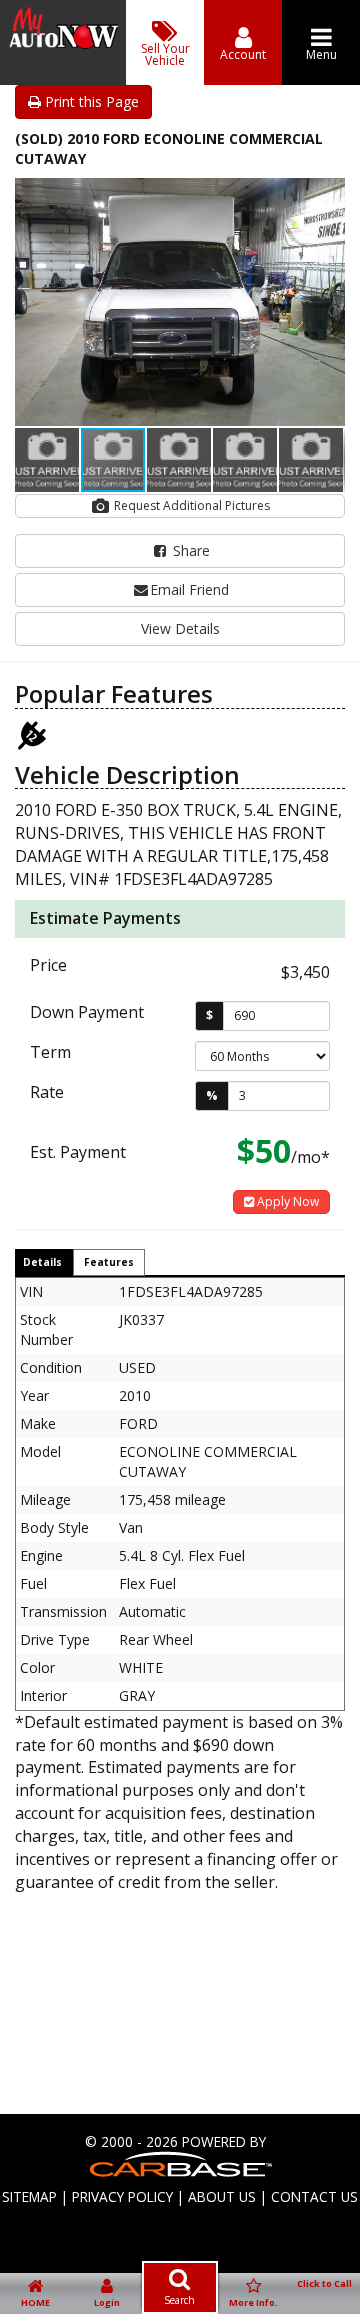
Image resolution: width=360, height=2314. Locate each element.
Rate (47, 1092)
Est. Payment (78, 1152)
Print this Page (90, 101)
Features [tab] (109, 1262)
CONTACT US (314, 2196)
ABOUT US (222, 2196)
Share (189, 550)
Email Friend (189, 589)
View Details (180, 628)
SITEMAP (29, 2196)
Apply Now (286, 1201)
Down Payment (87, 1012)
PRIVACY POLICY (122, 2196)
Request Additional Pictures (190, 505)
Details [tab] (42, 1262)
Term (50, 1052)
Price (48, 965)
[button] (327, 196)
